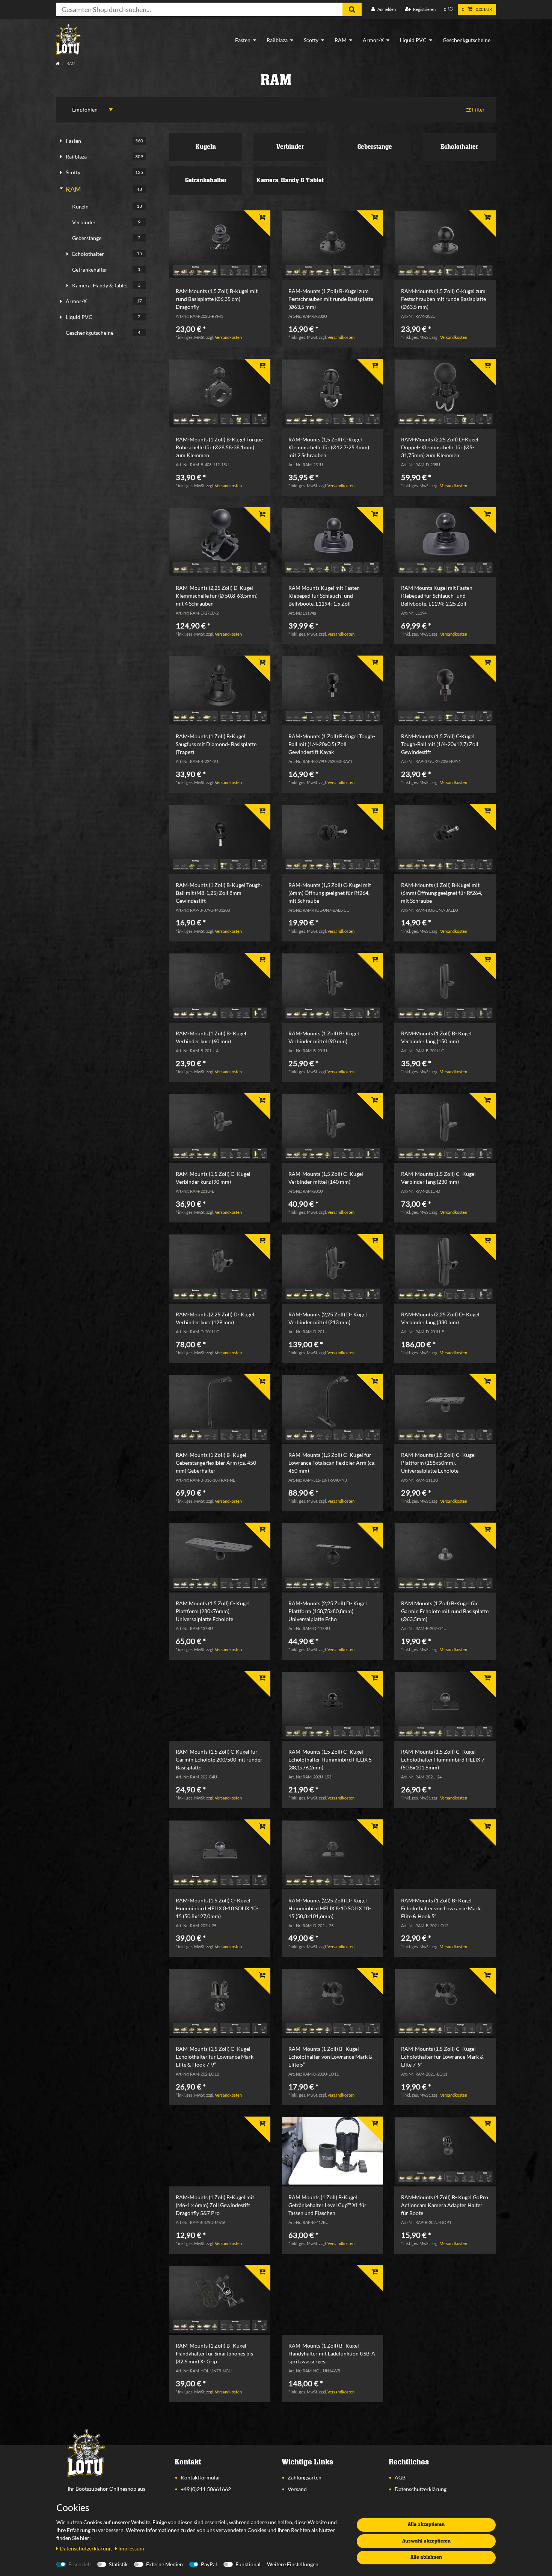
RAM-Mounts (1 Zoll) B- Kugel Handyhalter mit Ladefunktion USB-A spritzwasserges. (332, 2353)
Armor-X (373, 40)
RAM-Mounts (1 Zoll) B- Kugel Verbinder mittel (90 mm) (324, 1037)
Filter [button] (478, 110)
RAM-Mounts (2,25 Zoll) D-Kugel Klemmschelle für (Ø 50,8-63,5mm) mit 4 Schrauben (217, 596)
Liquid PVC (413, 40)
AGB (400, 2477)
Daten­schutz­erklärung (86, 2548)
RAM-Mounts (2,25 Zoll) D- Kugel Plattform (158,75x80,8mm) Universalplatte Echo (328, 1611)
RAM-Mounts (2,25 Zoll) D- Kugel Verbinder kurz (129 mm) (215, 1318)
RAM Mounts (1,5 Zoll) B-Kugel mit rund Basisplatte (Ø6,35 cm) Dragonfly (217, 299)
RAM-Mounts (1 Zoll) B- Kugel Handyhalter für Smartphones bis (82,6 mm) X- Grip (214, 2353)
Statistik (118, 2564)
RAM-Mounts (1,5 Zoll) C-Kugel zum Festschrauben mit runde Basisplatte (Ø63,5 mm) (443, 299)
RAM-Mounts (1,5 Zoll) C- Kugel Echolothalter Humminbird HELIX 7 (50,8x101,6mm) (443, 1759)
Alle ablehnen (426, 2557)
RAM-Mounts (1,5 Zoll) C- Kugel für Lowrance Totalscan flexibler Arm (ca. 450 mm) (332, 1463)
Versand (297, 2489)
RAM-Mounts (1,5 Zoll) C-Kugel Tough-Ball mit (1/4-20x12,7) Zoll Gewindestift (440, 744)
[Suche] (352, 9)
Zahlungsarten (305, 2477)
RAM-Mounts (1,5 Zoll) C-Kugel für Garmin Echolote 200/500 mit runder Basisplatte (219, 1759)
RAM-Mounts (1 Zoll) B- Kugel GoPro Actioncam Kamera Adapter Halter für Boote (445, 2205)
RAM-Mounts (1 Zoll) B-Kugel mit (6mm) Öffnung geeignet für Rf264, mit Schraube (442, 893)
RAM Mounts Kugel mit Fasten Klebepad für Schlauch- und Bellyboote (324, 596)
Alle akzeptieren (426, 2525)
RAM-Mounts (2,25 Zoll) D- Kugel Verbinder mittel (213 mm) (328, 1318)
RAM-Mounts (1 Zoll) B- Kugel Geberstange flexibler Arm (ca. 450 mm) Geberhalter (216, 1463)
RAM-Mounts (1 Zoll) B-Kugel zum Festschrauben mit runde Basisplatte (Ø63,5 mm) (331, 299)
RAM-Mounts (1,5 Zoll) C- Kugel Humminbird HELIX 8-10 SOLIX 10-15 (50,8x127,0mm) (217, 1908)
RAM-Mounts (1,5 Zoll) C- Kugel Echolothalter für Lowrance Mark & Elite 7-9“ (442, 2057)
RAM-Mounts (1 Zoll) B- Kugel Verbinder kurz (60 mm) (211, 1037)
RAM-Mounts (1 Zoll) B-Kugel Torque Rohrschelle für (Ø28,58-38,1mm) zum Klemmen (219, 447)
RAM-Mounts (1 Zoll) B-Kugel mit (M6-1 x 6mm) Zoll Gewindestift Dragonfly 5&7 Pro (215, 2205)
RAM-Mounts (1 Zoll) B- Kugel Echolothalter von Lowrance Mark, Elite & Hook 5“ (441, 1908)
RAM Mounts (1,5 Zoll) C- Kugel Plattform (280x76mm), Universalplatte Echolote (213, 1611)
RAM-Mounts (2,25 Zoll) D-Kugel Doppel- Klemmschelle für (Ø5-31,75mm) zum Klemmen (440, 447)
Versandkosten (228, 337)
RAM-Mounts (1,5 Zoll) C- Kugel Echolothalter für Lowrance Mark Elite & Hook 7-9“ (215, 2057)
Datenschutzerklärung (421, 2489)
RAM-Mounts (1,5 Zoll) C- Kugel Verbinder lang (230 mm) (438, 1178)
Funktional (248, 2564)
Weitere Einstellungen (293, 2564)
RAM (341, 40)
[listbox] (220, 245)
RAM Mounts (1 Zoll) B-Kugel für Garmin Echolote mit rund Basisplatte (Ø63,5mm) (445, 1611)
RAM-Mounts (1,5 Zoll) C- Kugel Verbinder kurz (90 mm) (213, 1178)
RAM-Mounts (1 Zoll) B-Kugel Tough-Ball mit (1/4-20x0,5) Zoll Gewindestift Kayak (332, 744)
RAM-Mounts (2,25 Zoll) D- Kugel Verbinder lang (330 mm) (440, 1318)
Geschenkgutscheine (467, 40)
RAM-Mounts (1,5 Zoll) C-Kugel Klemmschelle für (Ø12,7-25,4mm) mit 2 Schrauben (329, 447)
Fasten (243, 40)
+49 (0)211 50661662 (206, 2489)
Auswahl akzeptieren (426, 2541)
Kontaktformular (201, 2477)
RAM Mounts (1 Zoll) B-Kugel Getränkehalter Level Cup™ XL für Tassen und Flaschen (327, 2205)
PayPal (209, 2564)
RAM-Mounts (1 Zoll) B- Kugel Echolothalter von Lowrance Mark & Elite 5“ (330, 2057)
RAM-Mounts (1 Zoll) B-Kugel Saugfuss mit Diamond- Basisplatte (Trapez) (216, 744)
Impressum (131, 2548)
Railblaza (277, 40)
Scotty (311, 40)
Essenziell (80, 2564)
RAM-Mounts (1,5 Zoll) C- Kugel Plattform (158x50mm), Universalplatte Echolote (438, 1463)
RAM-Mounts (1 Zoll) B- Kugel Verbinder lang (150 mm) (436, 1037)
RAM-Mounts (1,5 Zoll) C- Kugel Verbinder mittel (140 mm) (326, 1178)
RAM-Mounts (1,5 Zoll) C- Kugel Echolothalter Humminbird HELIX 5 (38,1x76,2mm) (330, 1759)
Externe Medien (164, 2564)
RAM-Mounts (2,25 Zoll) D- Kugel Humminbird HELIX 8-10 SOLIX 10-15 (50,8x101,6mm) (330, 1908)
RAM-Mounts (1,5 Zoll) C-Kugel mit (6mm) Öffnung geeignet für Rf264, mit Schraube (330, 893)
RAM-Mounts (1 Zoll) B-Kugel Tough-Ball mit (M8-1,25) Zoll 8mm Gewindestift (219, 893)
